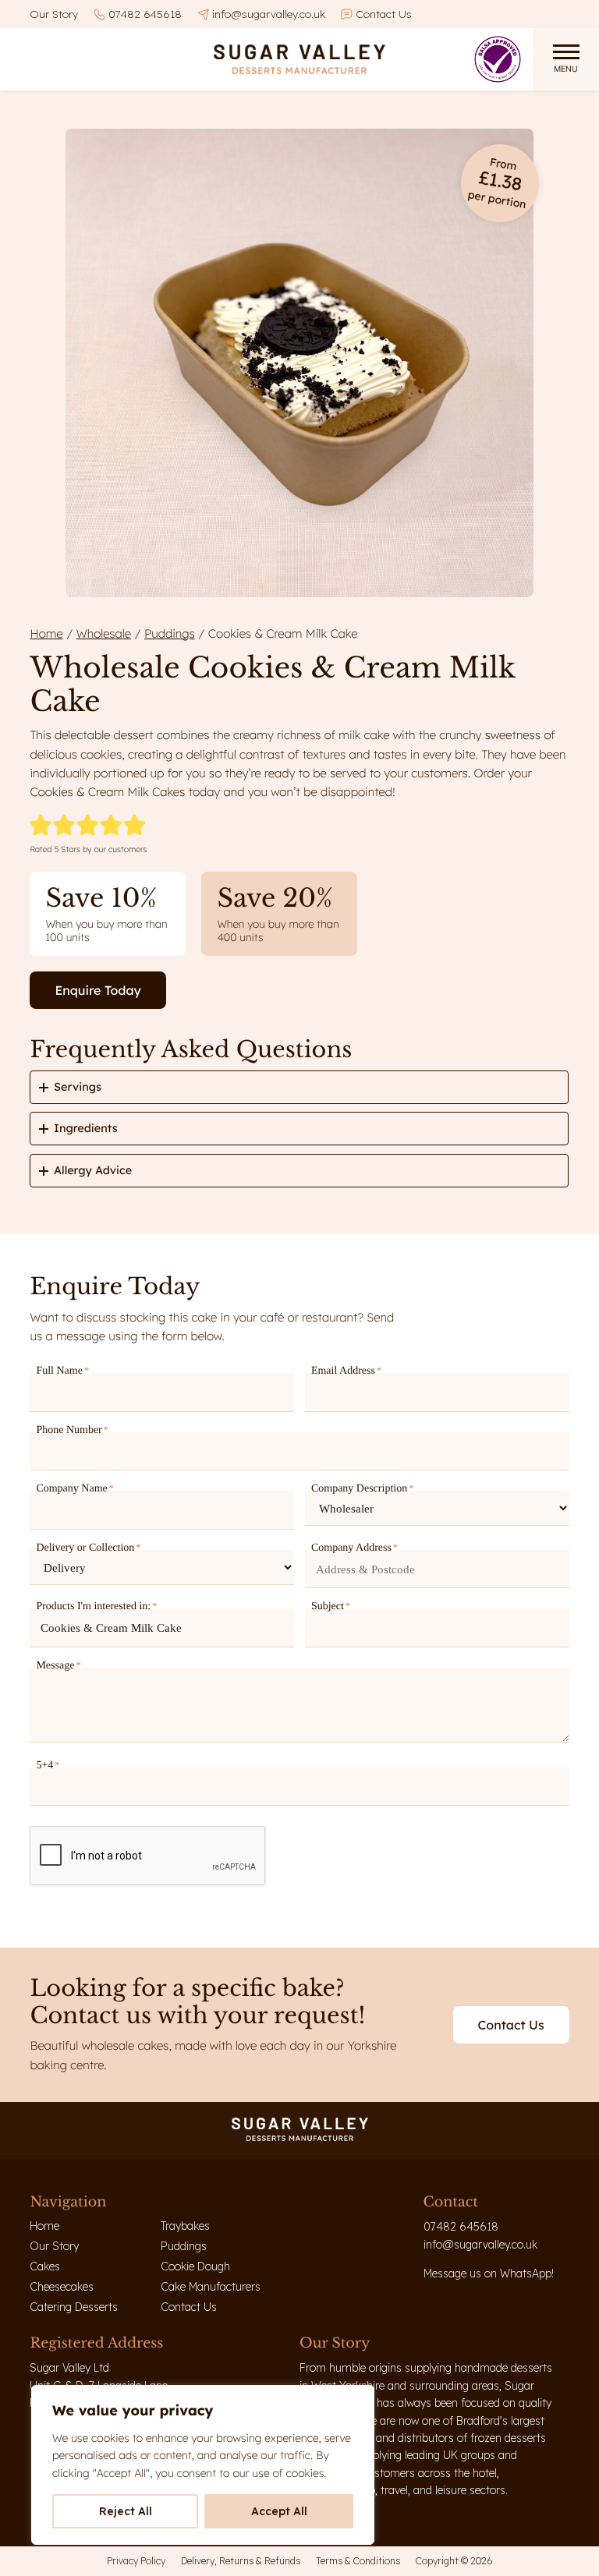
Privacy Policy (136, 2561)
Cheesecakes (62, 2287)
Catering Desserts (74, 2307)
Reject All (126, 2511)
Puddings (170, 633)
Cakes (45, 2266)
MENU (566, 69)
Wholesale (104, 633)
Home (46, 633)
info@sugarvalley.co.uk (269, 14)
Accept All (279, 2511)
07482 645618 (145, 14)
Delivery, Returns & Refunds (241, 2561)
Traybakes (185, 2226)
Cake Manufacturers (211, 2287)
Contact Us (384, 14)
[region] (203, 2465)
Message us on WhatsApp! (489, 2273)
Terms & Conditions (358, 2561)
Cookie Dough (195, 2266)
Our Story (54, 14)
